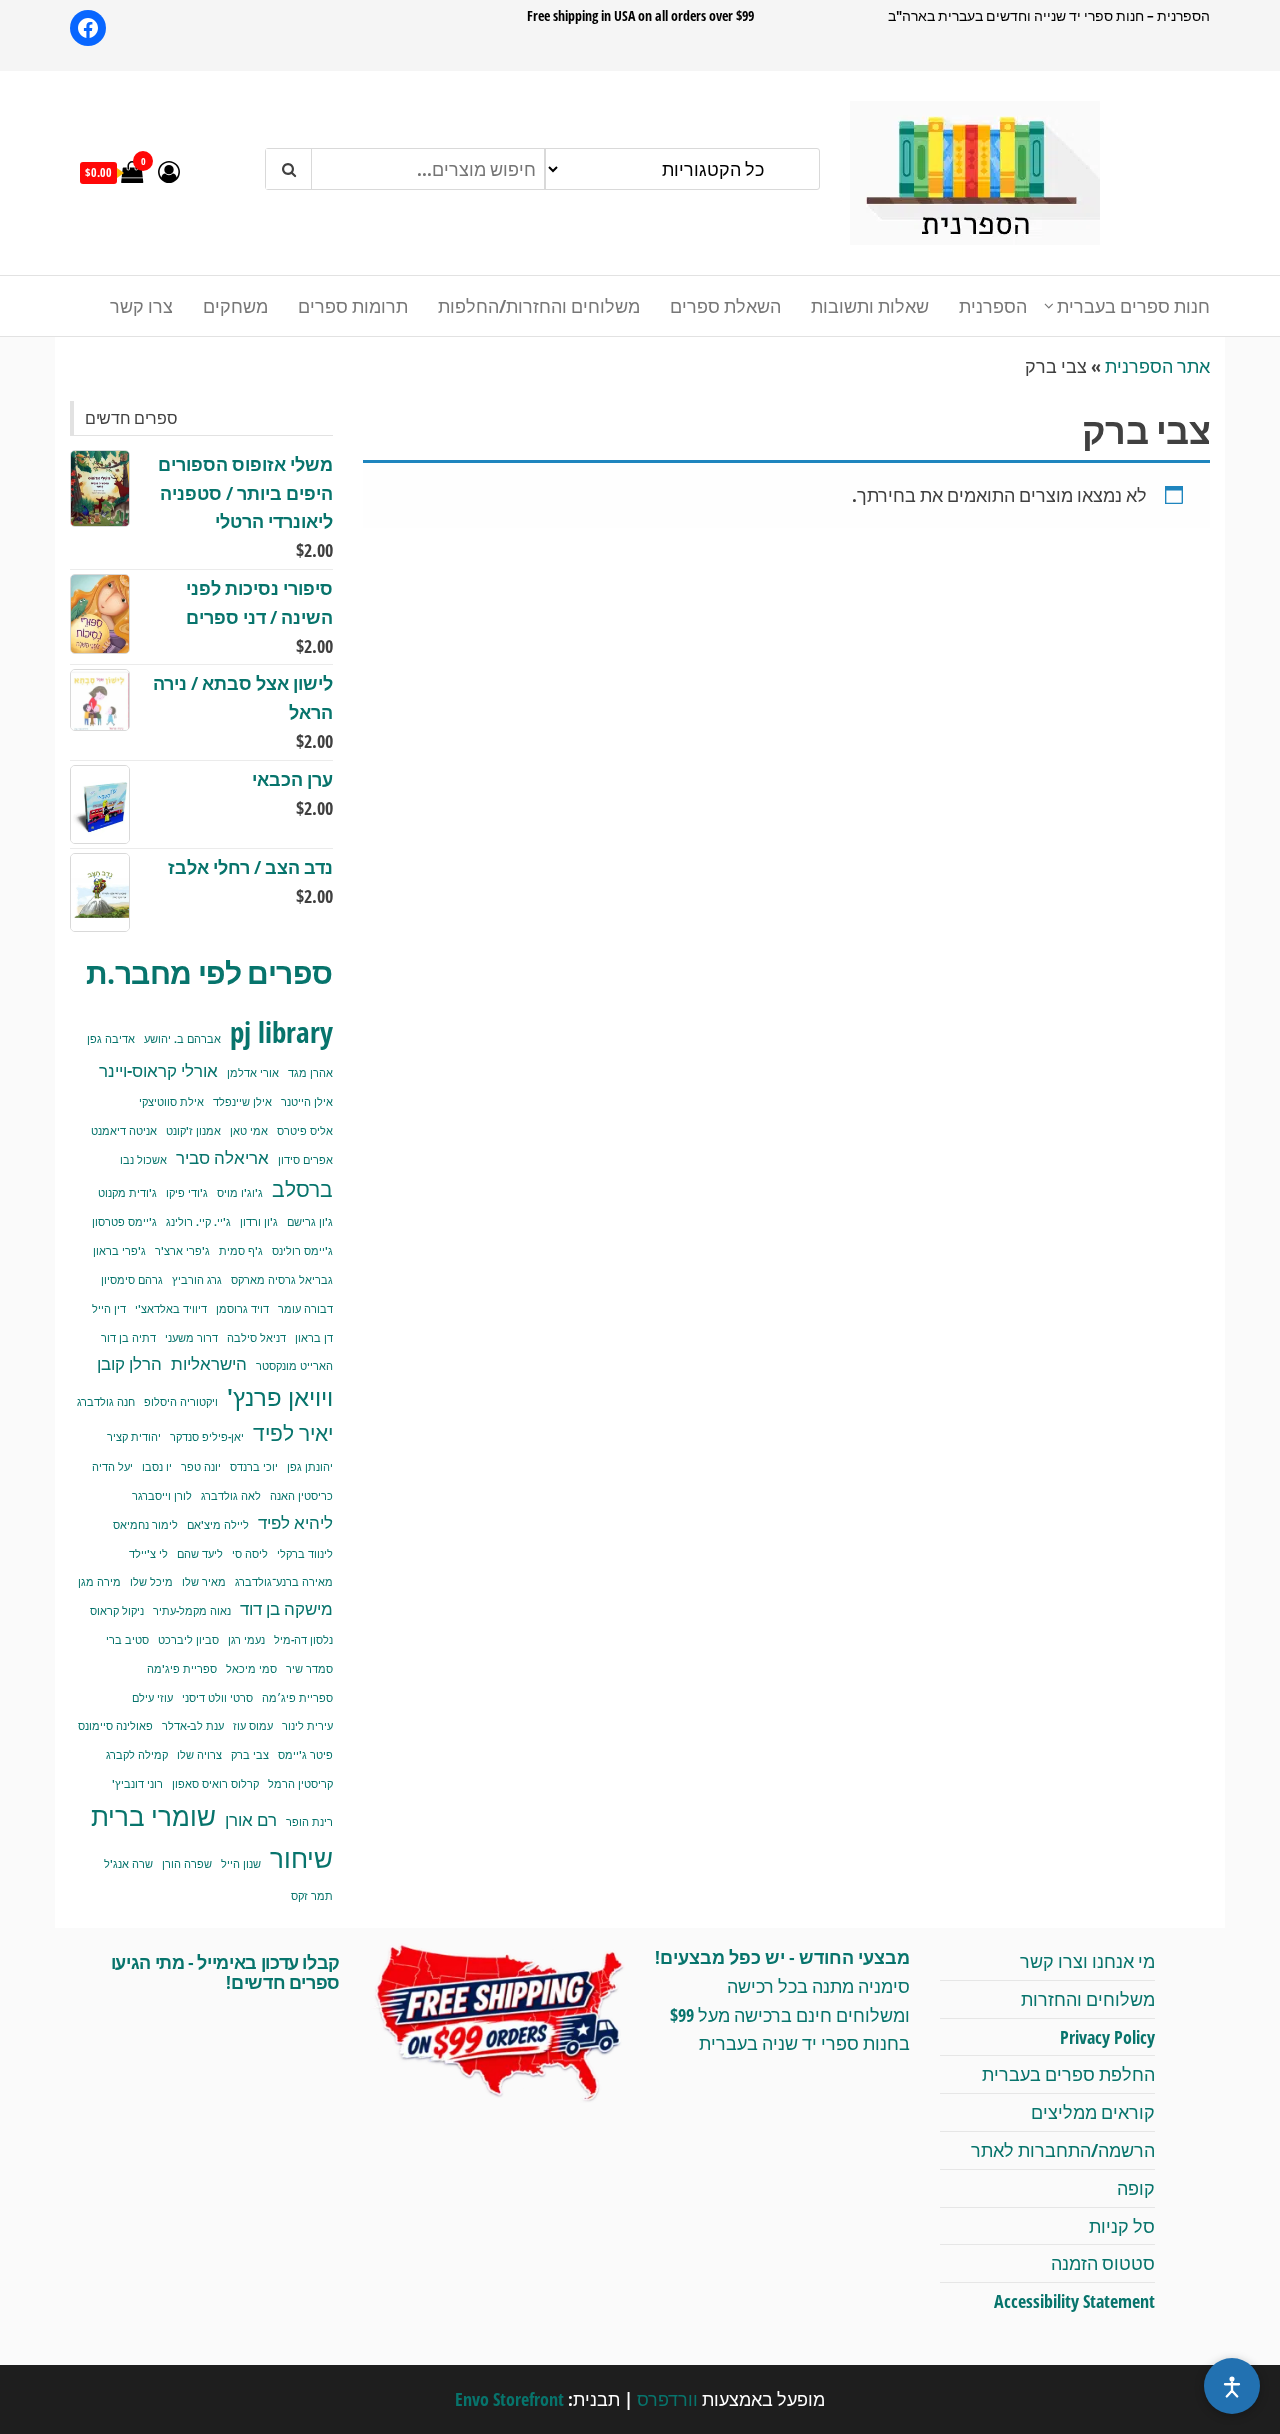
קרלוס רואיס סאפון (215, 1784)
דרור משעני (191, 1338)
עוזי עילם (152, 1698)
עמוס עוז (253, 1726)
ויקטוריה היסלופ (181, 1402)
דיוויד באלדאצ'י (171, 1309)
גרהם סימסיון (132, 1280)
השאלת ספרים (725, 306)
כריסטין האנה (301, 1496)
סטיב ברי (127, 1640)
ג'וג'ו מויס (240, 1193)
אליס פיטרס (305, 1131)
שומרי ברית (153, 1816)
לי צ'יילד (148, 1554)
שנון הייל (241, 1864)
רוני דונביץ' (137, 1784)
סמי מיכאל (251, 1669)
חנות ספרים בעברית (1133, 306)
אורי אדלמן (253, 1073)
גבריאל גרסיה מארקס (282, 1280)
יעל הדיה (112, 1467)
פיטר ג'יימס (305, 1755)
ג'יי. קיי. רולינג (198, 1222)
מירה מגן (99, 1582)
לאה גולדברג (231, 1496)
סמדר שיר (309, 1669)
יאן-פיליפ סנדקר (207, 1437)
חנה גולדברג (106, 1402)
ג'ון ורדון (259, 1222)
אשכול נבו (143, 1160)
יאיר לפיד (293, 1432)
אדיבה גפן (111, 1039)
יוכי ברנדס (254, 1467)
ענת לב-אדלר (193, 1726)
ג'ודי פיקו (187, 1193)
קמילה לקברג (137, 1755)
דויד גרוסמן (242, 1309)
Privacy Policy (1107, 2037)
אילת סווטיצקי (171, 1102)
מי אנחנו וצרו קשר (1087, 1961)
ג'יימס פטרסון (124, 1222)
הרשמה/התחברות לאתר (1063, 2150)
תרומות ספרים (353, 306)
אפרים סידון (305, 1160)
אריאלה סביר (222, 1157)
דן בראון (314, 1338)
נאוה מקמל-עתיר (192, 1611)
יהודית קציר (134, 1437)
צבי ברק (250, 1755)
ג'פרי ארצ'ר (182, 1251)
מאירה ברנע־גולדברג (284, 1582)
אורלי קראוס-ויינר (158, 1070)
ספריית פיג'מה (182, 1669)
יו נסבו (157, 1467)
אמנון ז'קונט (193, 1131)
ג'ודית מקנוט (127, 1193)
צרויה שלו (199, 1755)
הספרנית (993, 306)
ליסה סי (250, 1554)
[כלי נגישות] (1232, 2386)
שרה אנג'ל (128, 1864)
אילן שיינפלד (242, 1102)
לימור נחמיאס (145, 1525)
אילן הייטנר (307, 1102)
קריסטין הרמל (300, 1784)
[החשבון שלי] (169, 171)
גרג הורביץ (197, 1280)
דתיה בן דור (128, 1338)
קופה (1136, 2188)
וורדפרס (667, 2399)
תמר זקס (312, 1896)
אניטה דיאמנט (124, 1131)
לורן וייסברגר (162, 1496)
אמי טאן (249, 1131)
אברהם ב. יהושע (182, 1039)
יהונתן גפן (310, 1467)
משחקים (235, 306)
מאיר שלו (204, 1582)
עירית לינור (307, 1726)
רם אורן (251, 1819)
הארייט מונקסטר (294, 1366)
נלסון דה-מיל (303, 1640)
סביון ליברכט (188, 1640)
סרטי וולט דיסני (217, 1698)
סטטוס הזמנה (1103, 2263)
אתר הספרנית (1157, 366)
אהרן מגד (310, 1073)
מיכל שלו (151, 1582)
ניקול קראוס (117, 1611)
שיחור (301, 1858)
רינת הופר (309, 1822)
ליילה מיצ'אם (218, 1525)
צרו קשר (141, 306)
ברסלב (302, 1188)
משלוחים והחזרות (1088, 1999)
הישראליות (209, 1363)
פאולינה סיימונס (115, 1726)
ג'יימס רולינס (302, 1251)
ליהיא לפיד (295, 1522)
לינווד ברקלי (305, 1554)
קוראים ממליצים (1093, 2112)
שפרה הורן (187, 1864)
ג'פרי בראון (119, 1251)
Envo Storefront (509, 2399)
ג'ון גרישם (310, 1222)
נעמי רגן (246, 1640)
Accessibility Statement (1074, 2301)
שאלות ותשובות (870, 306)
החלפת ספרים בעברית (1068, 2074)
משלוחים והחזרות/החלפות (539, 306)
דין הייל (109, 1309)
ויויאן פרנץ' (280, 1397)
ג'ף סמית (241, 1251)
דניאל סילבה (256, 1338)
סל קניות (1122, 2226)
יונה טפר (201, 1467)
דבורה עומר (305, 1309)
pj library (281, 1032)
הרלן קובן (129, 1363)
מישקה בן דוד (286, 1608)
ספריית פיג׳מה (297, 1698)
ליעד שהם (200, 1554)
